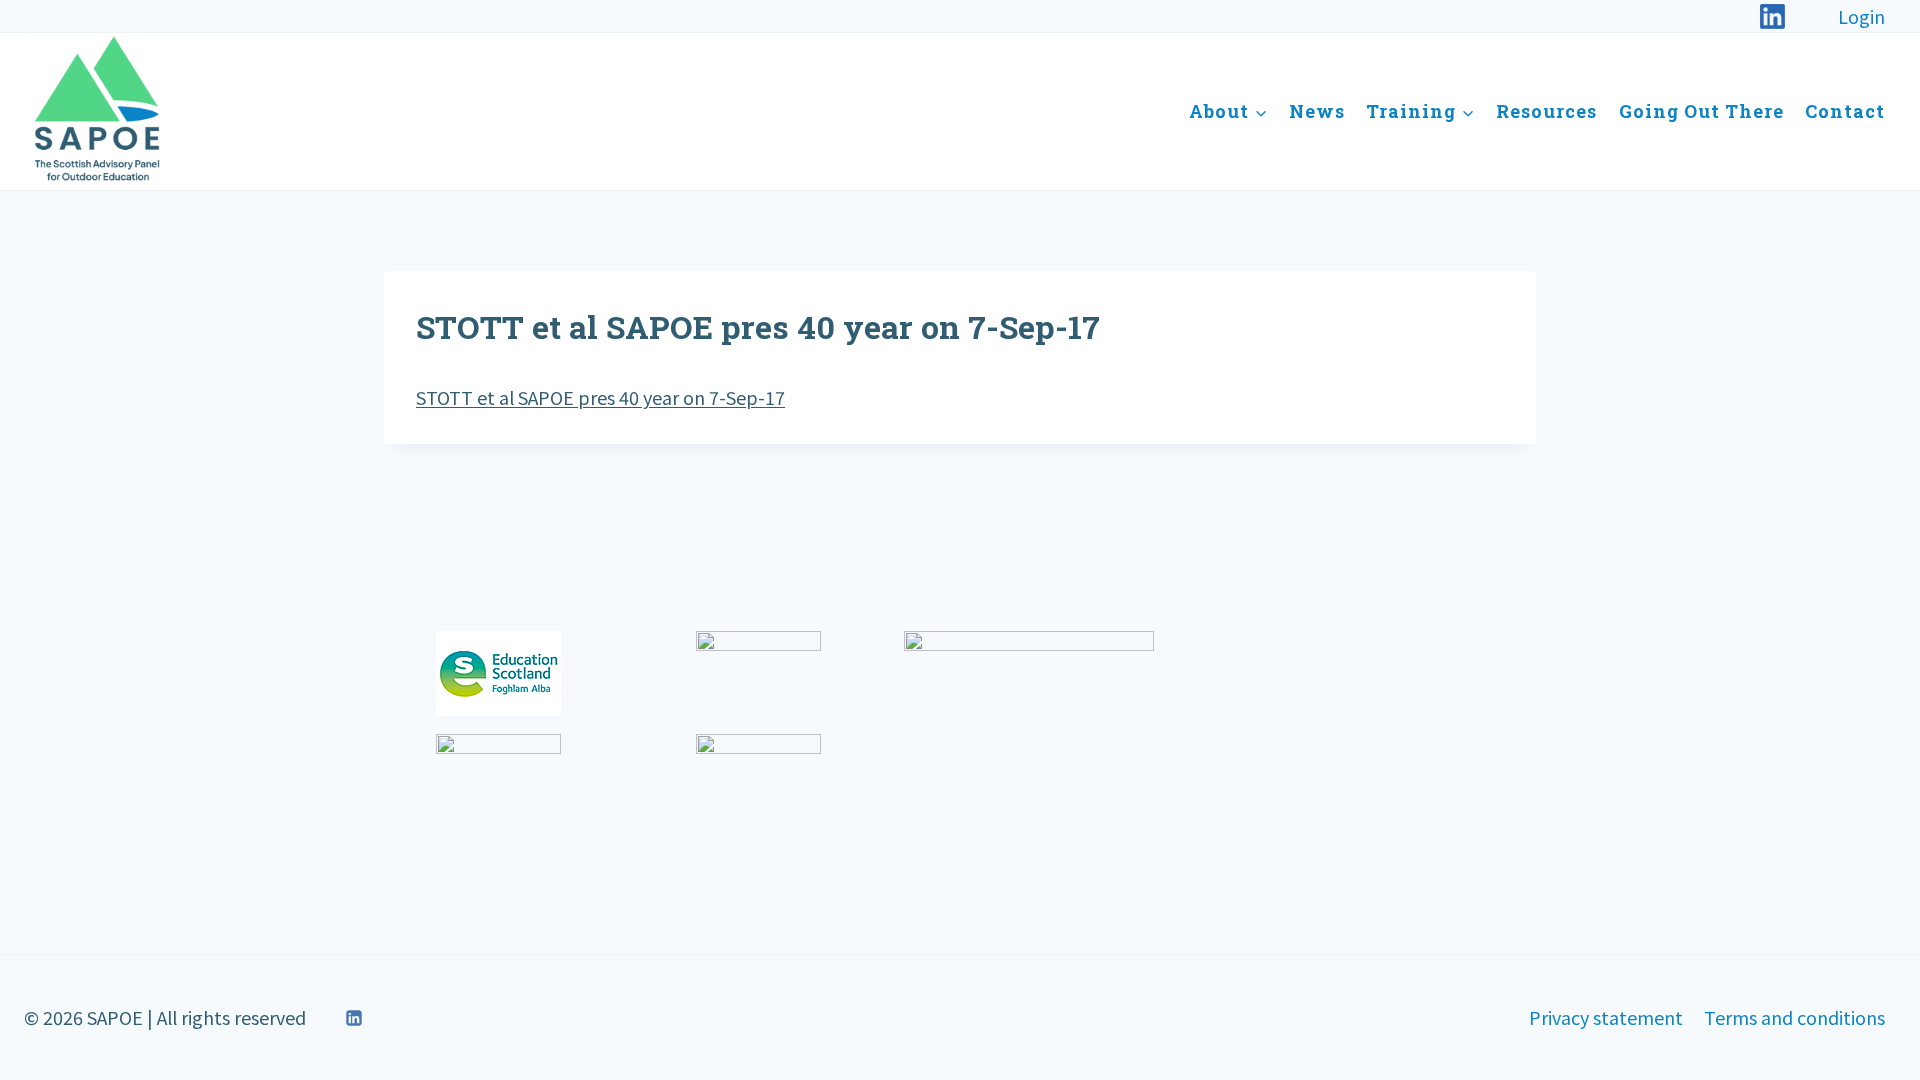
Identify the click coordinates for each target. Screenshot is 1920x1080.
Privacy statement (1606, 1017)
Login (1861, 16)
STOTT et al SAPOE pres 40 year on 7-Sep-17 (600, 397)
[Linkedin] (354, 1018)
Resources (1546, 111)
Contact (1845, 111)
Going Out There (1701, 111)
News (1317, 111)
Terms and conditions (1794, 1017)
